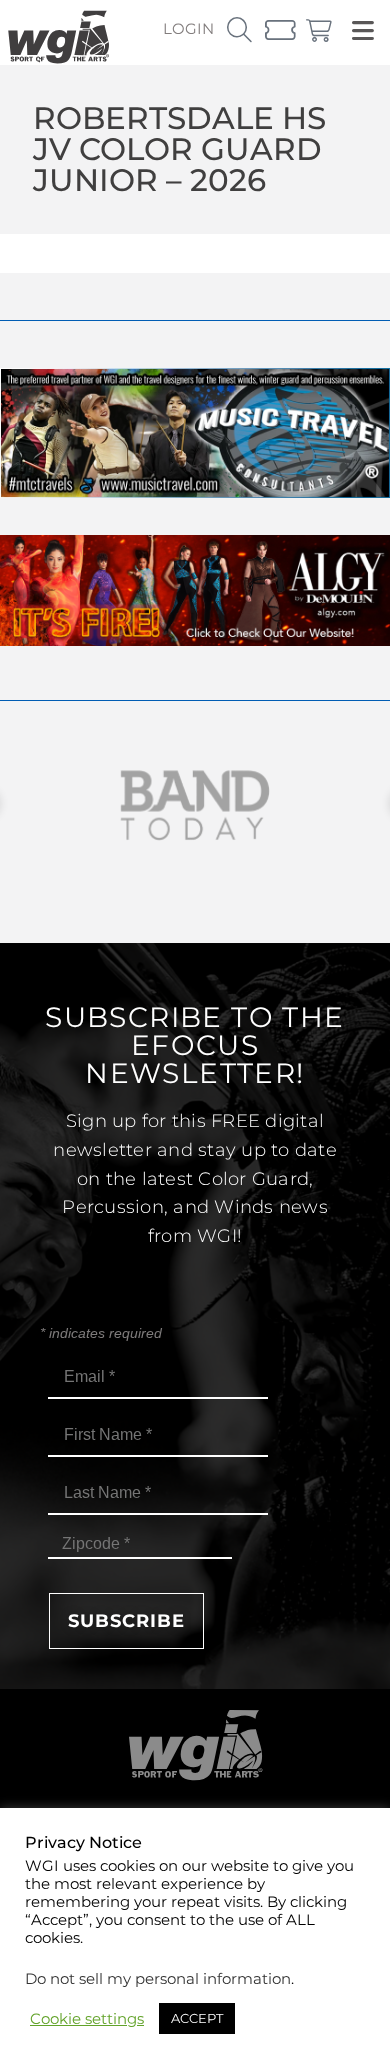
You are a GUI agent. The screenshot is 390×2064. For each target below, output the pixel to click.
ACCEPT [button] (197, 2018)
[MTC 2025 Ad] (195, 492)
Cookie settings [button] (87, 2019)
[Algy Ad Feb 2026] (195, 640)
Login (188, 28)
